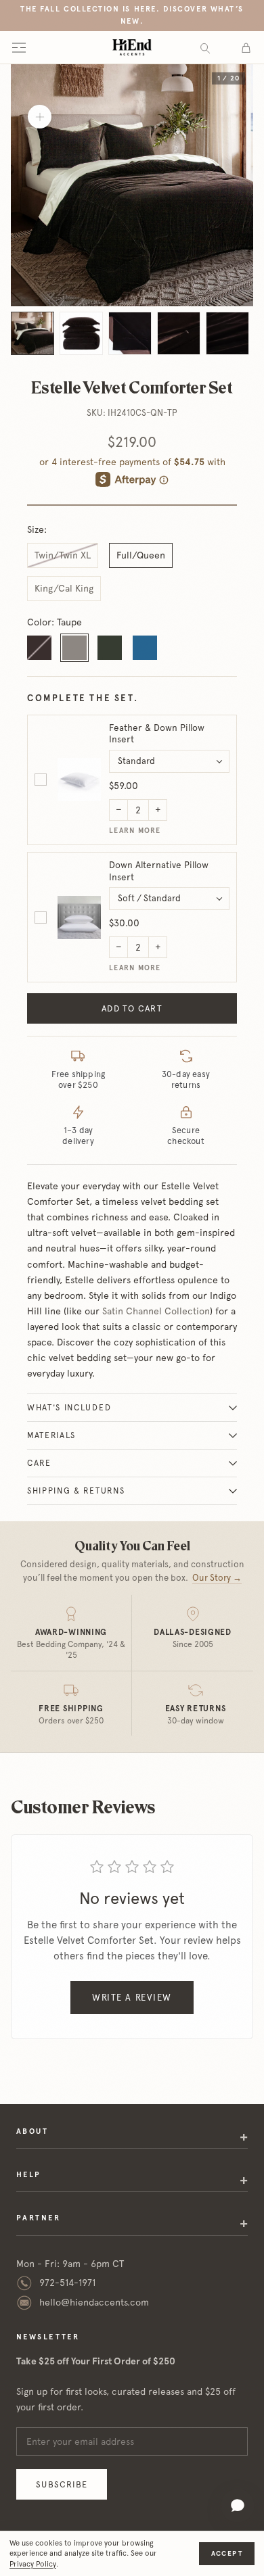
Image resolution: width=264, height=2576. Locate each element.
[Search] (205, 48)
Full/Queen (141, 555)
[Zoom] (40, 117)
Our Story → (217, 1578)
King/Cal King (64, 588)
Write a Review (132, 1998)
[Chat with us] (238, 2506)
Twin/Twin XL (63, 555)
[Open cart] (246, 47)
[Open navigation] (19, 47)
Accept (227, 2553)
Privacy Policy (33, 2564)
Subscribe (62, 2484)
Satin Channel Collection (156, 1311)
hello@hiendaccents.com (94, 2302)
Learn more (135, 831)
